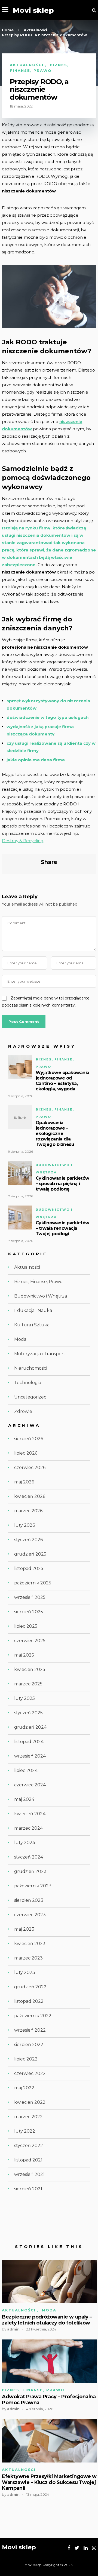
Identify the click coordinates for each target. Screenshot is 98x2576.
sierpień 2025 (29, 1612)
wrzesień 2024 (30, 1756)
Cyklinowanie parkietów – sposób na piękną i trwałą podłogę (62, 1184)
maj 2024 (24, 1799)
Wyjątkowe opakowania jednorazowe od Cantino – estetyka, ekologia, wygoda (62, 1081)
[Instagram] (94, 2548)
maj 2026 (24, 1482)
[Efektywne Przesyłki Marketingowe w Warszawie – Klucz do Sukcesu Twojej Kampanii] (49, 2441)
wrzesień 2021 (29, 2174)
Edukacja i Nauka (33, 1310)
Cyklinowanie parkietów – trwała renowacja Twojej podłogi (62, 1228)
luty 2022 (25, 2131)
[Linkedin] (86, 2548)
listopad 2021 (28, 2160)
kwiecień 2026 (30, 1496)
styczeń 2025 (28, 1713)
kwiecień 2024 (30, 1814)
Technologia (28, 1383)
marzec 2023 (28, 1958)
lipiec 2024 (26, 1770)
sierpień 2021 (28, 2189)
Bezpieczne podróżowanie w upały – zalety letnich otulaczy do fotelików (47, 2320)
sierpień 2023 (29, 1900)
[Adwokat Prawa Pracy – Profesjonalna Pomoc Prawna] (49, 2361)
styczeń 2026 (28, 1540)
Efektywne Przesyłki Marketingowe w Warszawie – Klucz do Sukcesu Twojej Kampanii (49, 2482)
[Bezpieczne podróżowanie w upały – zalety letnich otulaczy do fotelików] (49, 2281)
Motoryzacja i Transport (40, 1354)
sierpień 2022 (29, 2045)
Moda (20, 1339)
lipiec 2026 (26, 1453)
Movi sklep (33, 10)
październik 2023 (33, 1886)
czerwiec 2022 (30, 2073)
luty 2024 (25, 1843)
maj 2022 (24, 2088)
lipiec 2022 (26, 2059)
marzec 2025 (28, 1684)
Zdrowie (23, 1411)
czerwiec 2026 (30, 1468)
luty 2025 (24, 1698)
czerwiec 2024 (30, 1785)
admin (13, 2329)
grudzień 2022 (30, 1987)
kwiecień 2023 (30, 1944)
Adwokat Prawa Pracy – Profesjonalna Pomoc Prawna (49, 2400)
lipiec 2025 (26, 1626)
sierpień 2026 (29, 1439)
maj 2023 (24, 1929)
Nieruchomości (31, 1368)
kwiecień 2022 (30, 2102)
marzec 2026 (28, 1511)
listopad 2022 (29, 2001)
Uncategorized (30, 1397)
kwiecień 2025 (30, 1669)
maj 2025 (24, 1655)
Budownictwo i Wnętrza (41, 1296)
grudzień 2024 (30, 1727)
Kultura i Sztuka (32, 1325)
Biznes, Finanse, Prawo (38, 1282)
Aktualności (27, 65)
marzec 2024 (28, 1828)
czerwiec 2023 (30, 1915)
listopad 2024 (29, 1742)
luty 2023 (25, 1972)
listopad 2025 (29, 1568)
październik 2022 (33, 2016)
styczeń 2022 (29, 2146)
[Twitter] (77, 2548)
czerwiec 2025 (30, 1641)
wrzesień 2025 (30, 1597)
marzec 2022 (28, 2117)
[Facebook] (69, 2548)
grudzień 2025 (30, 1554)
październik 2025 (33, 1583)
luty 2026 (24, 1525)
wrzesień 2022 (30, 2030)
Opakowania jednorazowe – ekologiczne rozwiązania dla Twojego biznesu (55, 1134)
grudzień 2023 (30, 1871)
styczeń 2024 (29, 1857)
